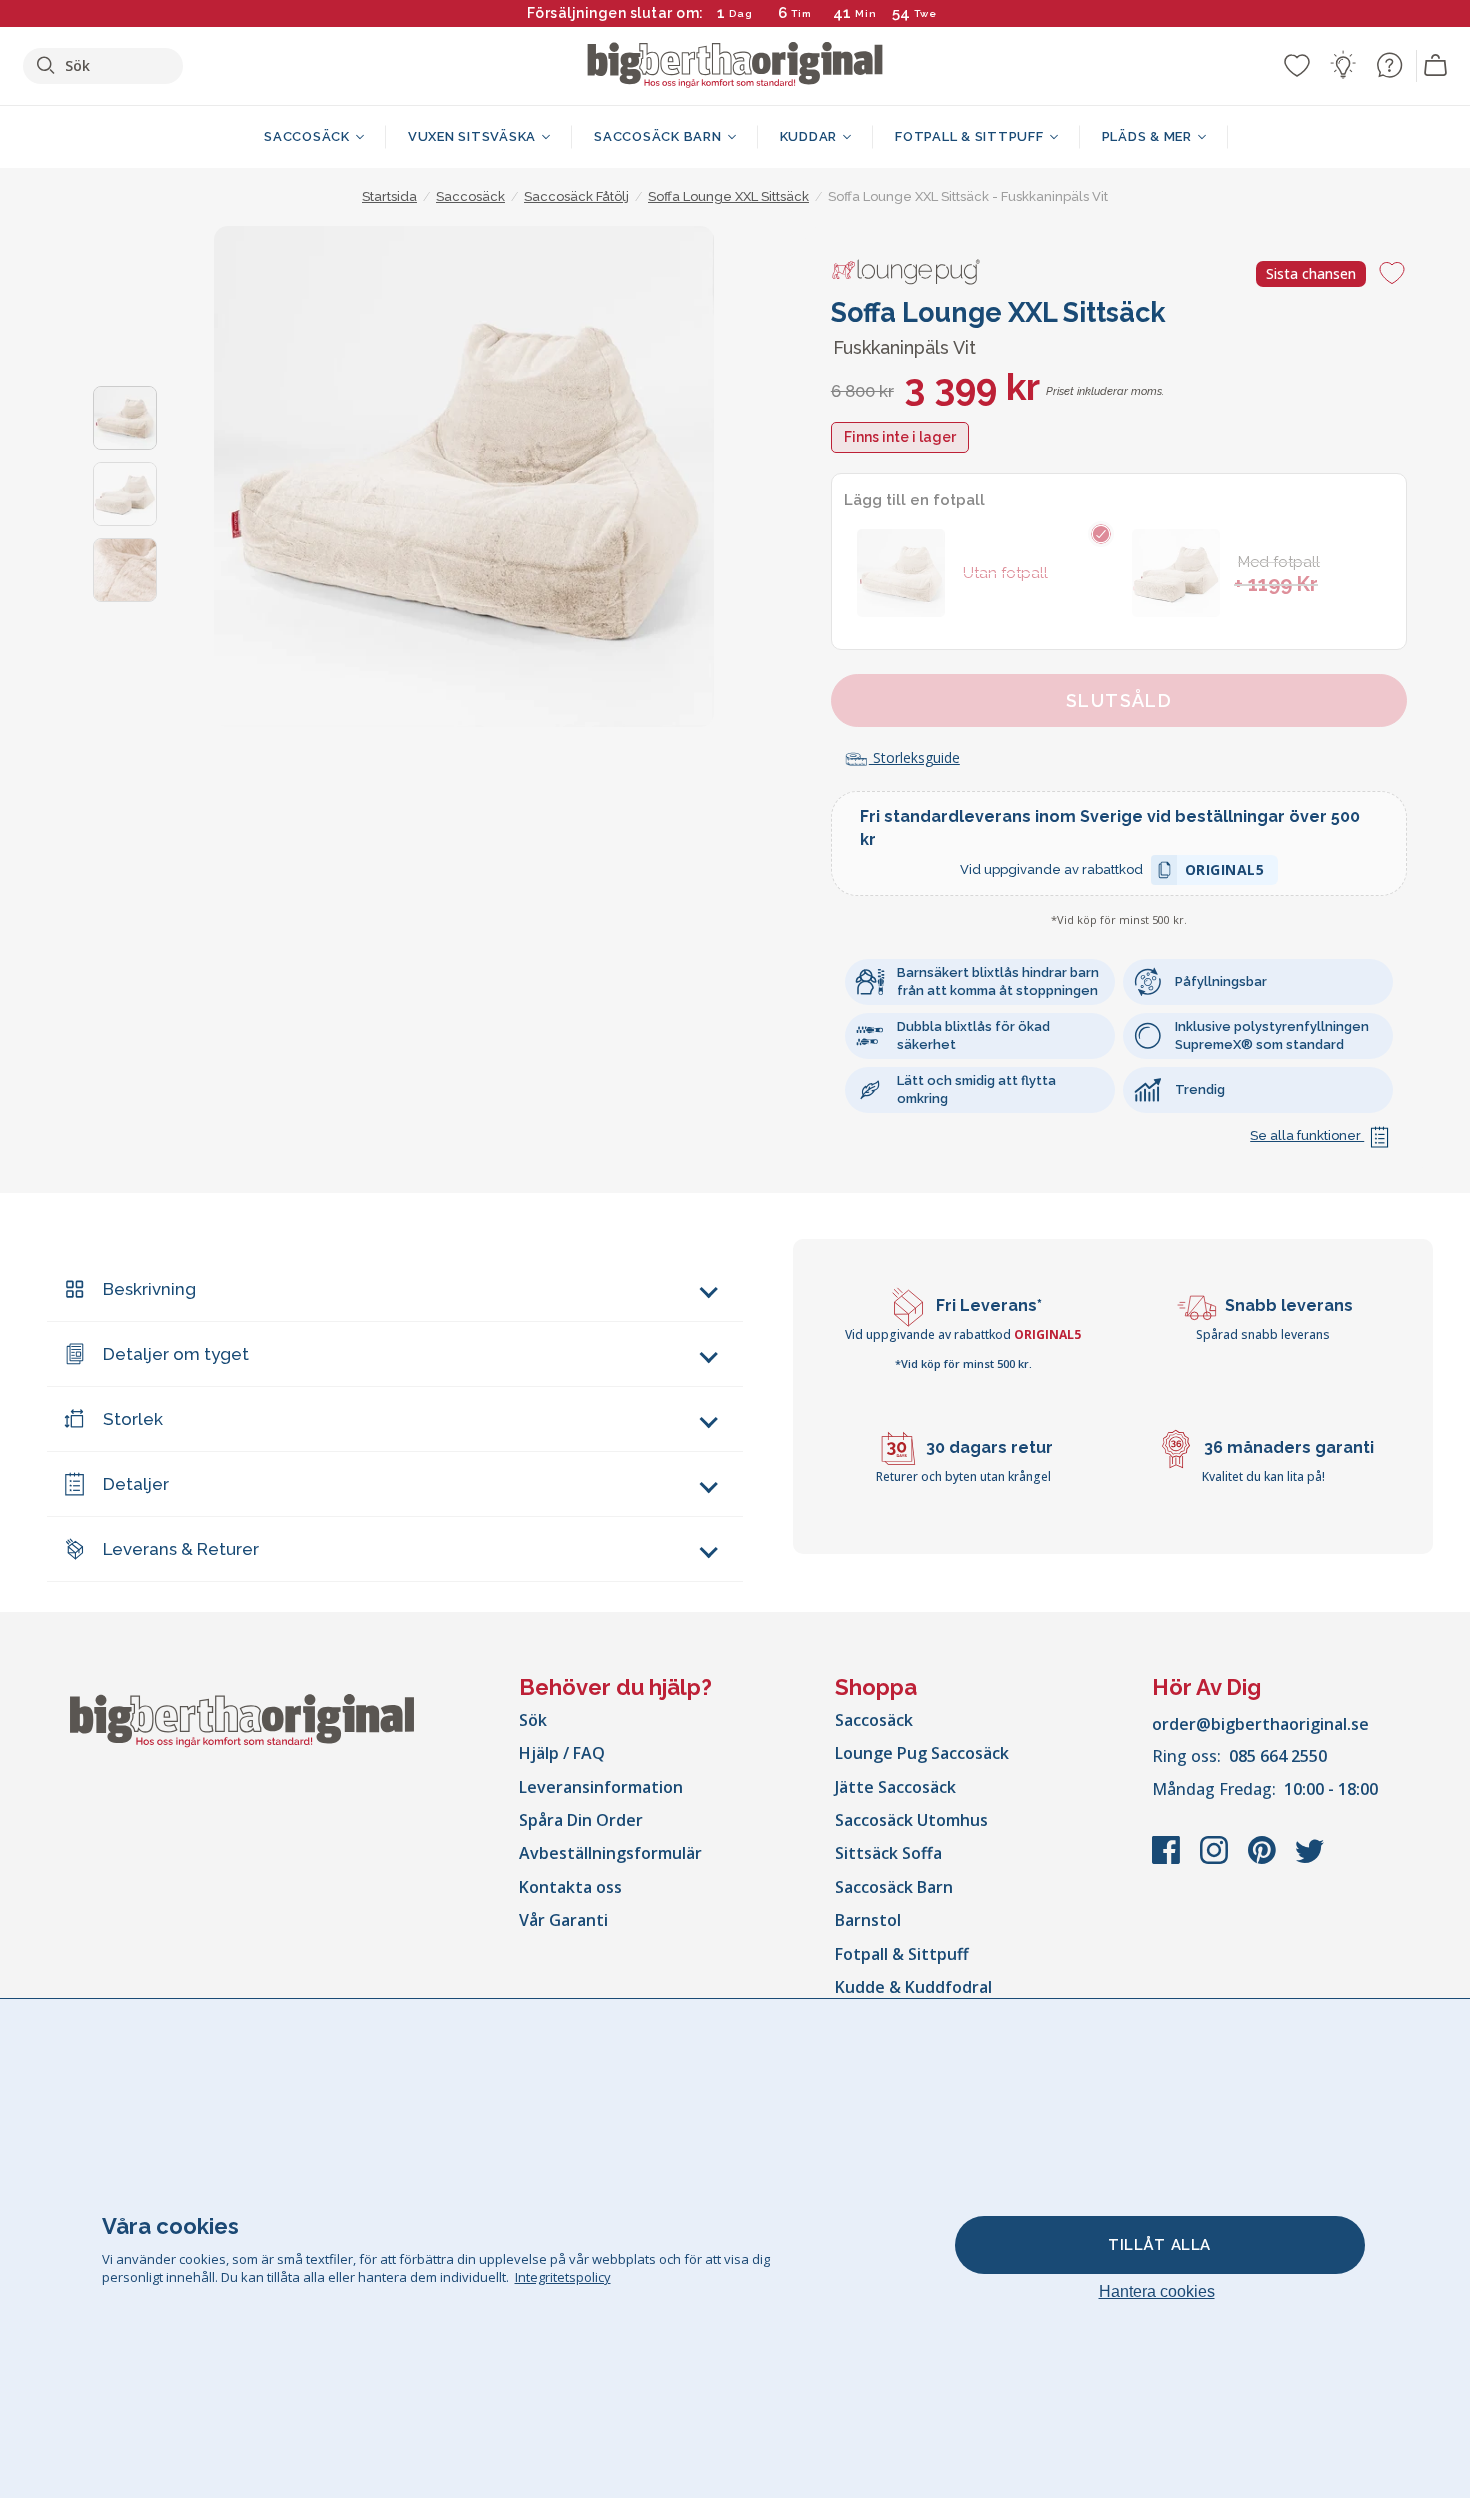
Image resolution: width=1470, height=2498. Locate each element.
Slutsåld (1119, 700)
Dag (741, 13)
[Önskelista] (1297, 65)
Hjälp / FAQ (562, 1753)
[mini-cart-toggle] (1436, 66)
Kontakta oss (570, 1887)
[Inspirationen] (1343, 65)
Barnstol (868, 1920)
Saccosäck (874, 1720)
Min (866, 13)
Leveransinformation (601, 1787)
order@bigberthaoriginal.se (1260, 1724)
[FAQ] (1389, 65)
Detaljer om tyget (176, 1354)
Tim (801, 13)
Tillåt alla (1159, 2245)
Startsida (389, 196)
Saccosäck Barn (894, 1887)
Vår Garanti (563, 1920)
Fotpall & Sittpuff (902, 1954)
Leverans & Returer (181, 1549)
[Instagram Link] (1216, 1860)
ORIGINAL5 (1225, 872)
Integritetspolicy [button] (563, 2277)
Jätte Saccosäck (895, 1787)
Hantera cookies (1157, 2291)
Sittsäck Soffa (888, 1853)
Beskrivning (149, 1289)
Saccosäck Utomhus (911, 1820)
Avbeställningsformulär (610, 1853)
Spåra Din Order (581, 1820)
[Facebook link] (1168, 1860)
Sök (533, 1720)
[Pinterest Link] (1264, 1860)
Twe (925, 13)
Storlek (133, 1419)
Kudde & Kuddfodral (913, 1987)
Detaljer (136, 1484)
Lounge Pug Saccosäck (922, 1753)
